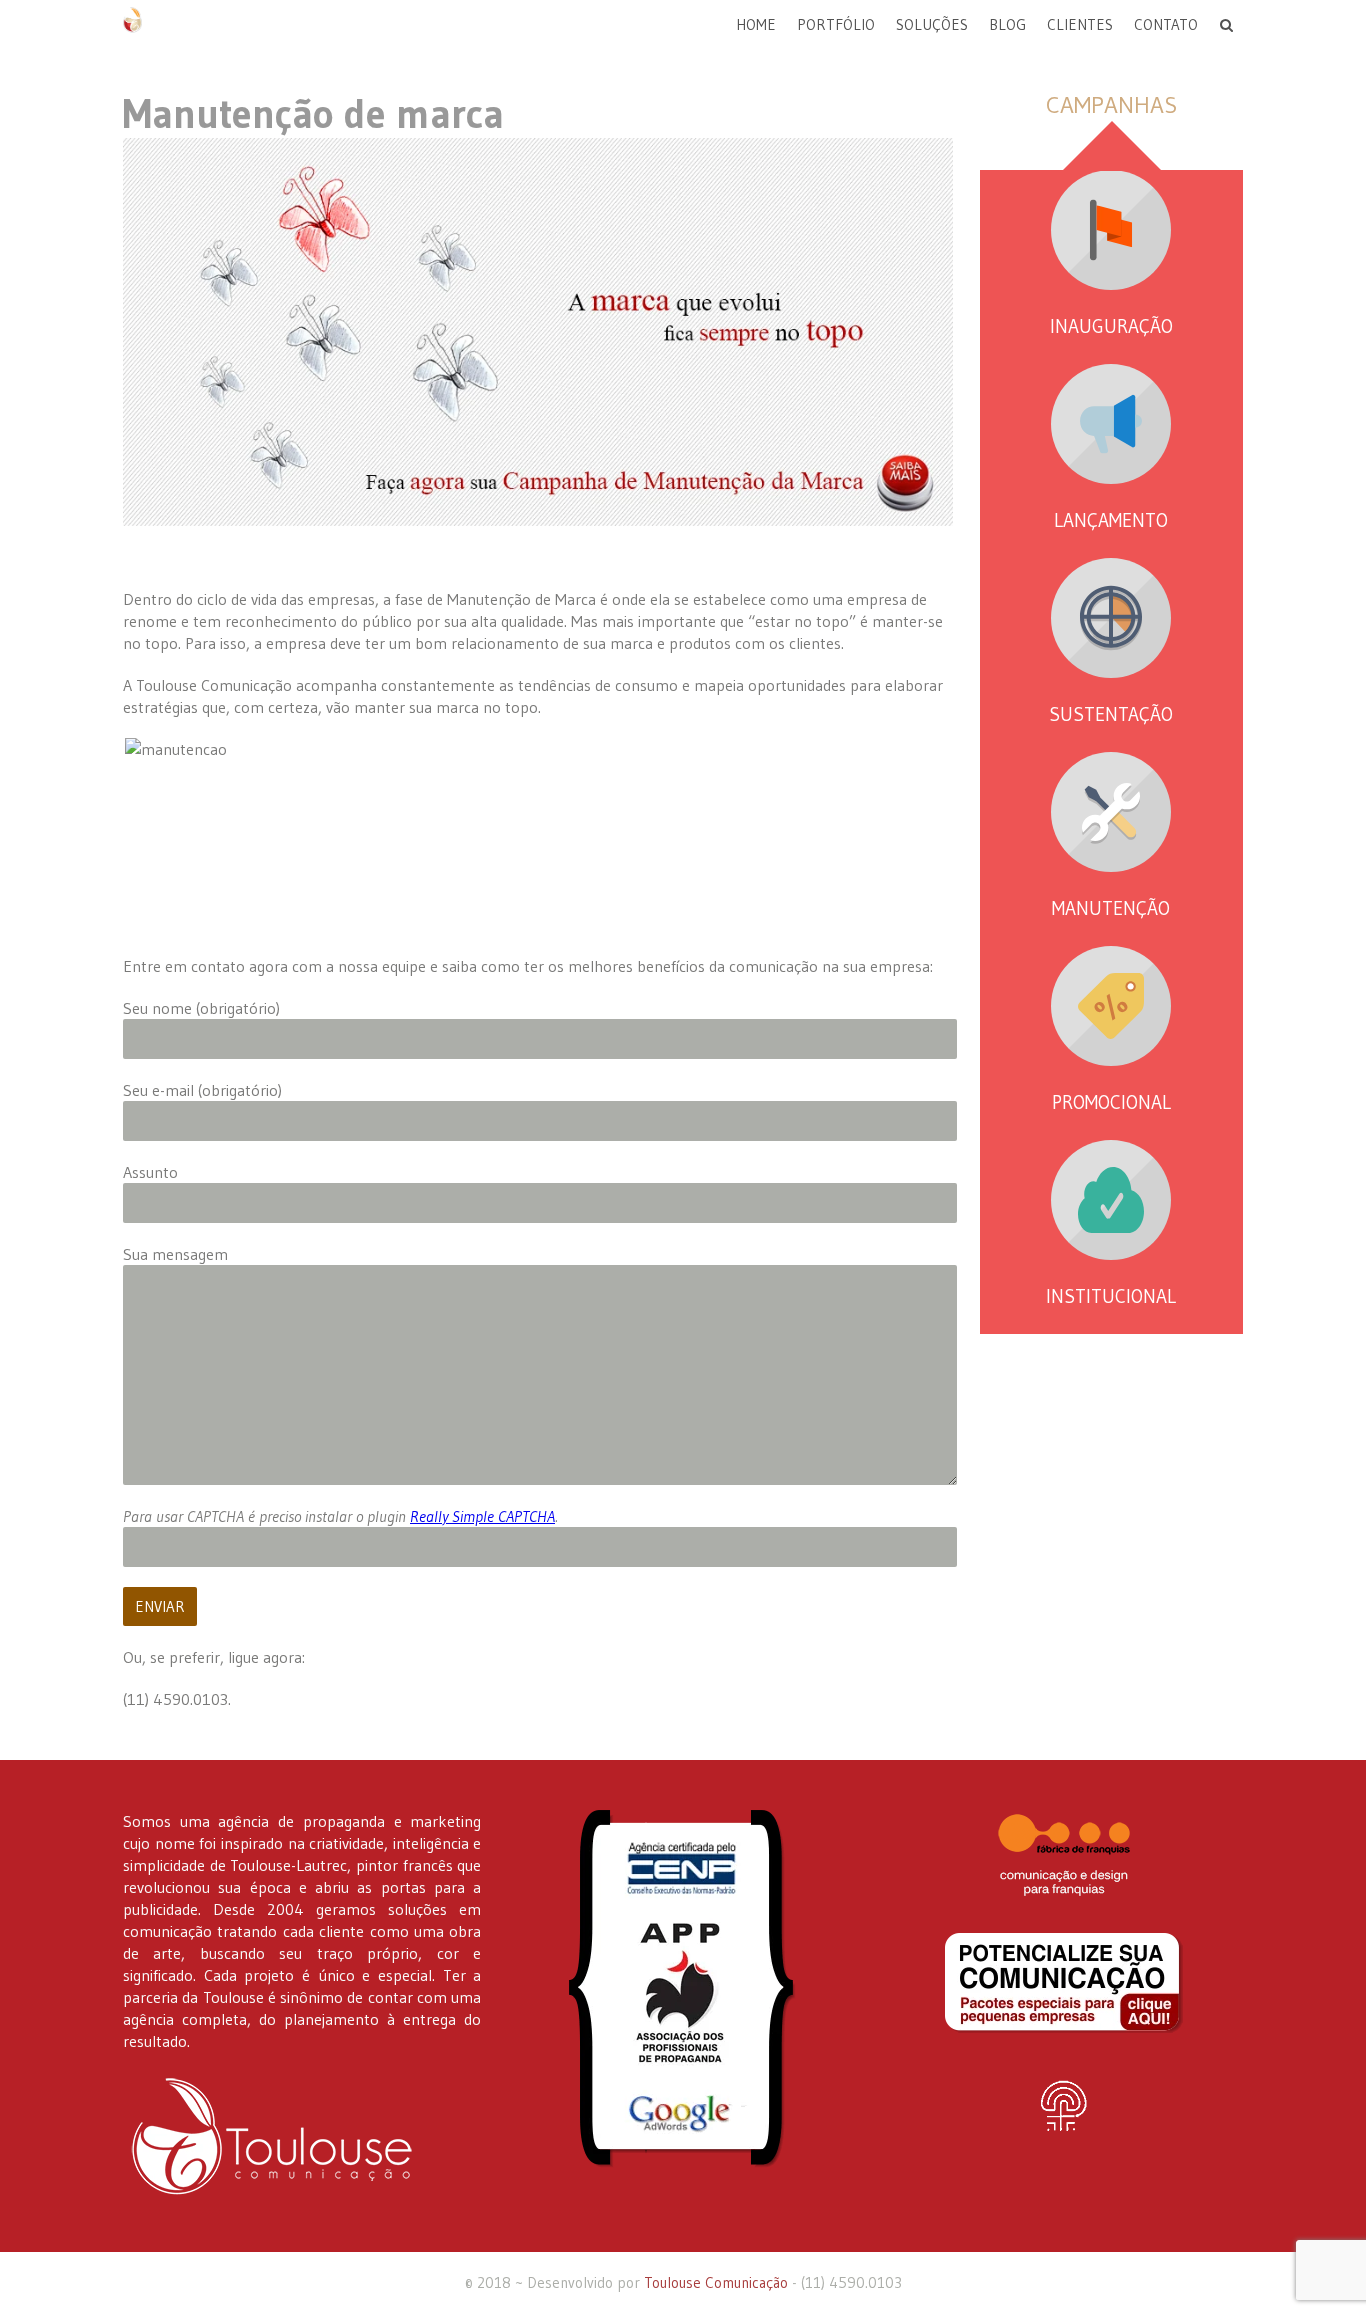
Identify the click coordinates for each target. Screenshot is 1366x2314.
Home (756, 24)
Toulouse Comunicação (716, 2282)
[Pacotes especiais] (1064, 1983)
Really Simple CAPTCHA (482, 1516)
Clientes (1080, 24)
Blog (1007, 24)
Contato (1166, 24)
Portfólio (836, 24)
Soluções (932, 24)
